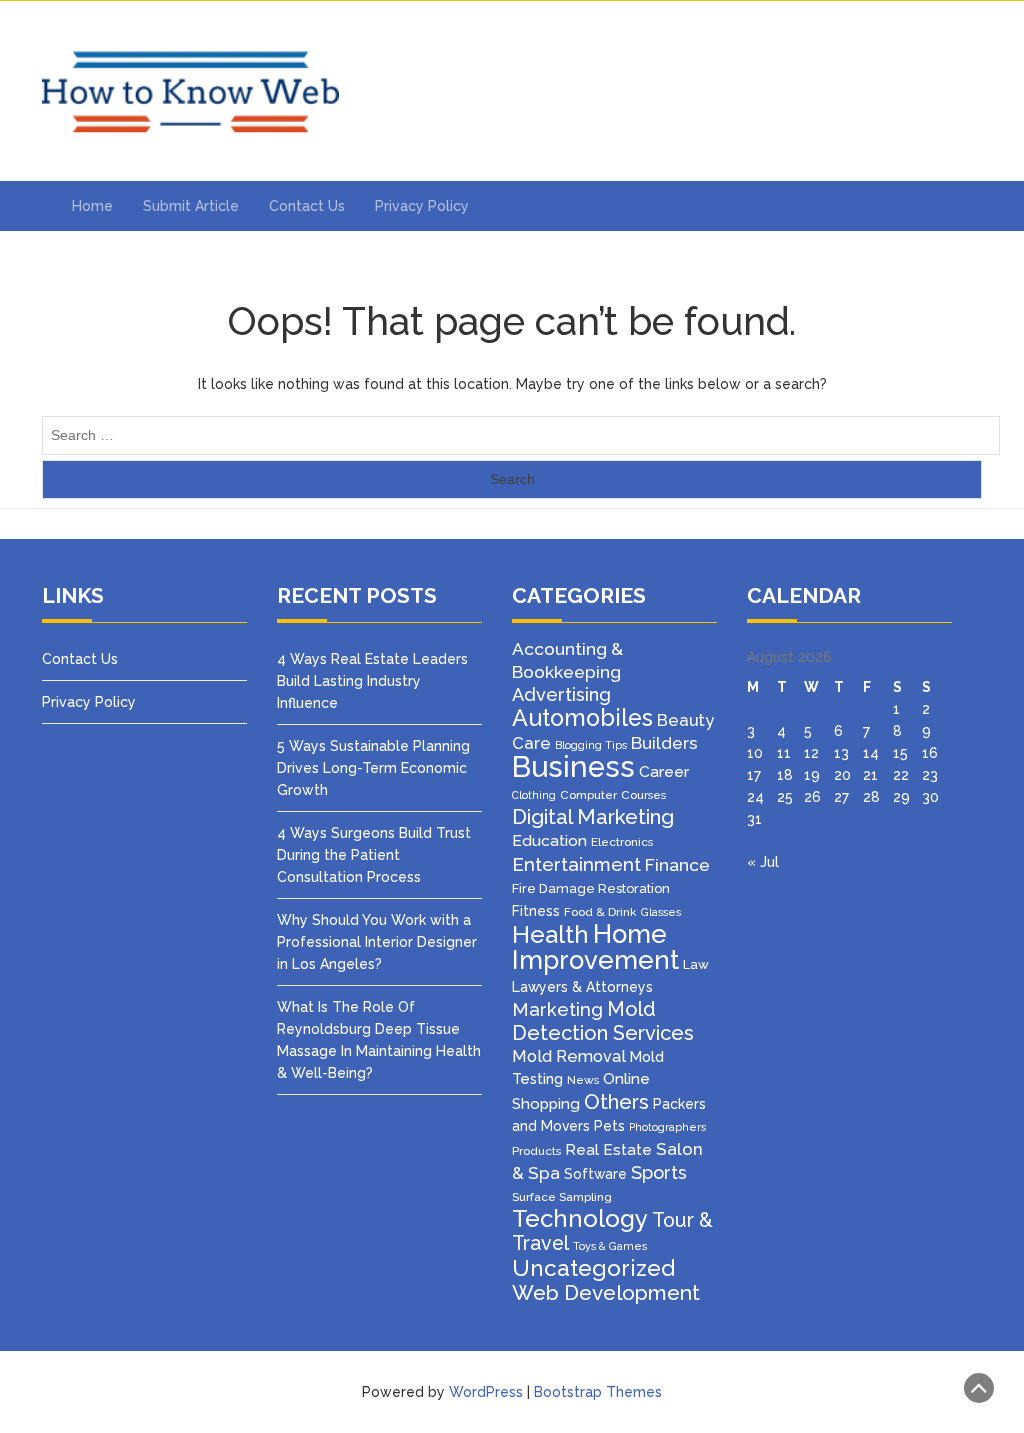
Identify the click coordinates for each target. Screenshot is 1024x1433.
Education (549, 840)
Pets (609, 1126)
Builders (664, 743)
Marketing (557, 1009)
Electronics (622, 842)
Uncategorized (593, 1268)
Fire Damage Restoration (591, 888)
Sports (659, 1172)
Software (595, 1174)
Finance (677, 865)
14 (871, 753)
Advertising (561, 694)
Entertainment (576, 864)
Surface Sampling (562, 1197)
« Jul (763, 862)
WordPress (486, 1392)
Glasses (661, 912)
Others (616, 1102)
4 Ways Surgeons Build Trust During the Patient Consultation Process (374, 855)
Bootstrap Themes (598, 1392)
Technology (580, 1218)
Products (536, 1151)
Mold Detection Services (603, 1021)
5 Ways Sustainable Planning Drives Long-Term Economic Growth (373, 768)
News (583, 1080)
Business (573, 766)
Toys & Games (610, 1246)
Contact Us (307, 206)
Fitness (536, 911)
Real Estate (608, 1150)
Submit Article (191, 206)
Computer (588, 795)
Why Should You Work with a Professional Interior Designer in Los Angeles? (377, 942)
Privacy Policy (422, 206)
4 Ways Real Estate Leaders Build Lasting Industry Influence (372, 681)
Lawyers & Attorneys (582, 987)
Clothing (534, 795)
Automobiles (582, 717)
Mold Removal (569, 1056)
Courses (643, 795)
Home (92, 206)
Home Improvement (595, 947)
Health (550, 934)
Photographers (667, 1127)
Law (696, 964)
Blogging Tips (591, 745)
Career (664, 771)
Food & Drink (600, 912)
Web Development (606, 1292)
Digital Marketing (593, 817)
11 (784, 753)
